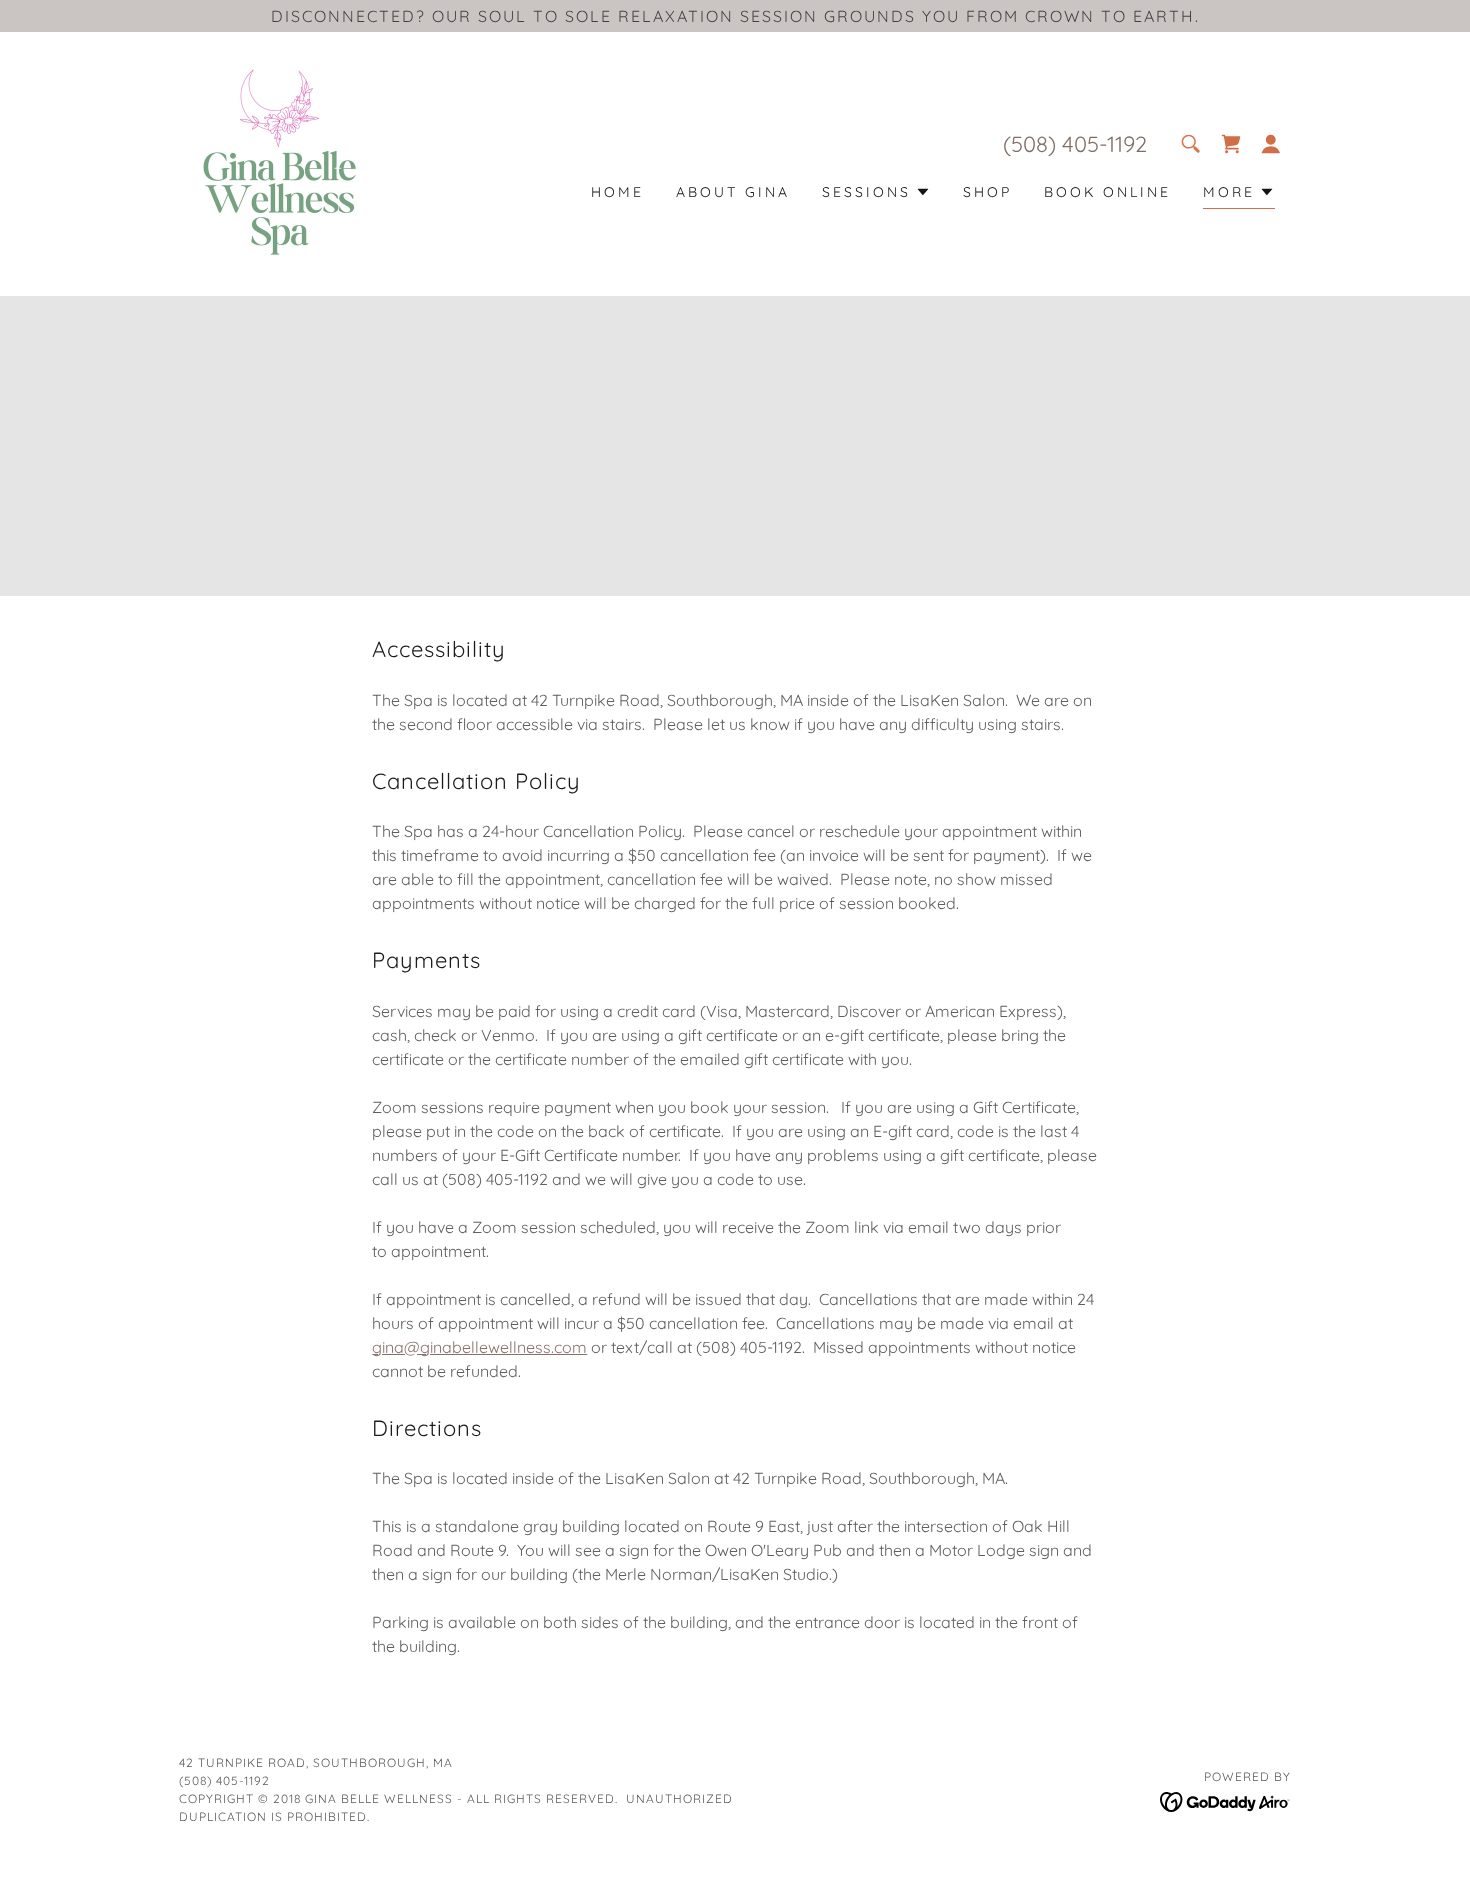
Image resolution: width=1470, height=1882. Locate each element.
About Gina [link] (733, 192)
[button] (1231, 144)
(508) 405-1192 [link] (1075, 144)
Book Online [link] (1107, 192)
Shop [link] (987, 192)
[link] (279, 162)
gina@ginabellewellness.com (479, 1347)
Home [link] (617, 192)
